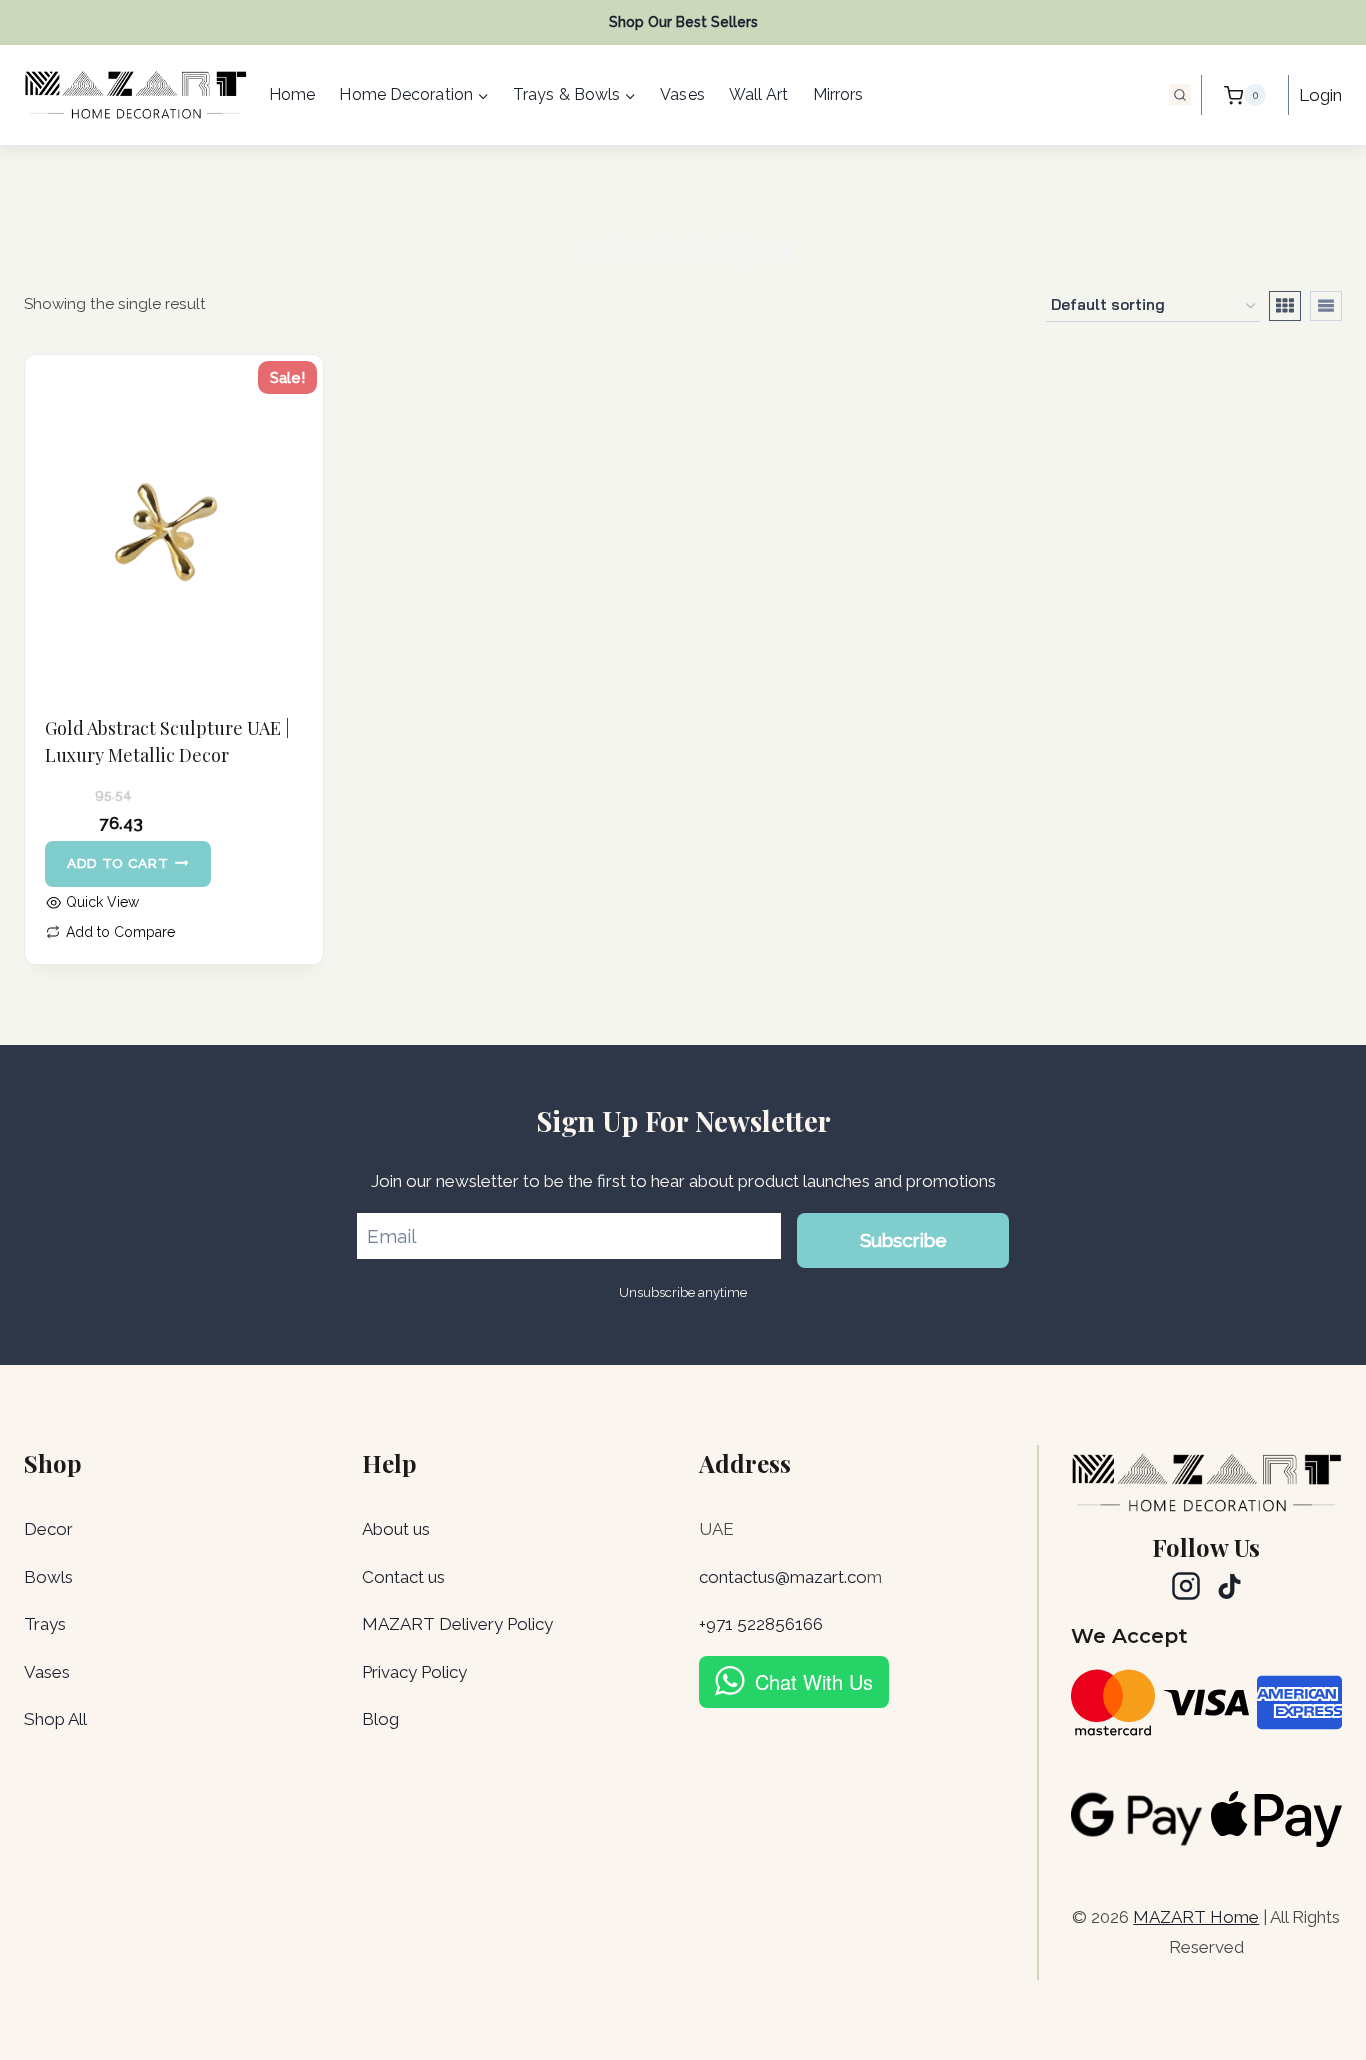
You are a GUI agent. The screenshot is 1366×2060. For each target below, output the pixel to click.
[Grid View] (1285, 306)
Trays (45, 1624)
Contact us (403, 1577)
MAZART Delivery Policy (457, 1624)
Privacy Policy (414, 1672)
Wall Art (759, 94)
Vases (682, 94)
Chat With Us (814, 1681)
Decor (48, 1529)
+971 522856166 (761, 1624)
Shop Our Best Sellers (683, 22)
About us (396, 1529)
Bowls (48, 1577)
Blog (380, 1719)
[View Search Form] (1180, 95)
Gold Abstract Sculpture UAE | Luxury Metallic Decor (167, 741)
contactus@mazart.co (783, 1577)
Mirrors (838, 94)
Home (292, 94)
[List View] (1326, 306)
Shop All (55, 1719)
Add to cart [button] (117, 863)
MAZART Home (1196, 1917)
